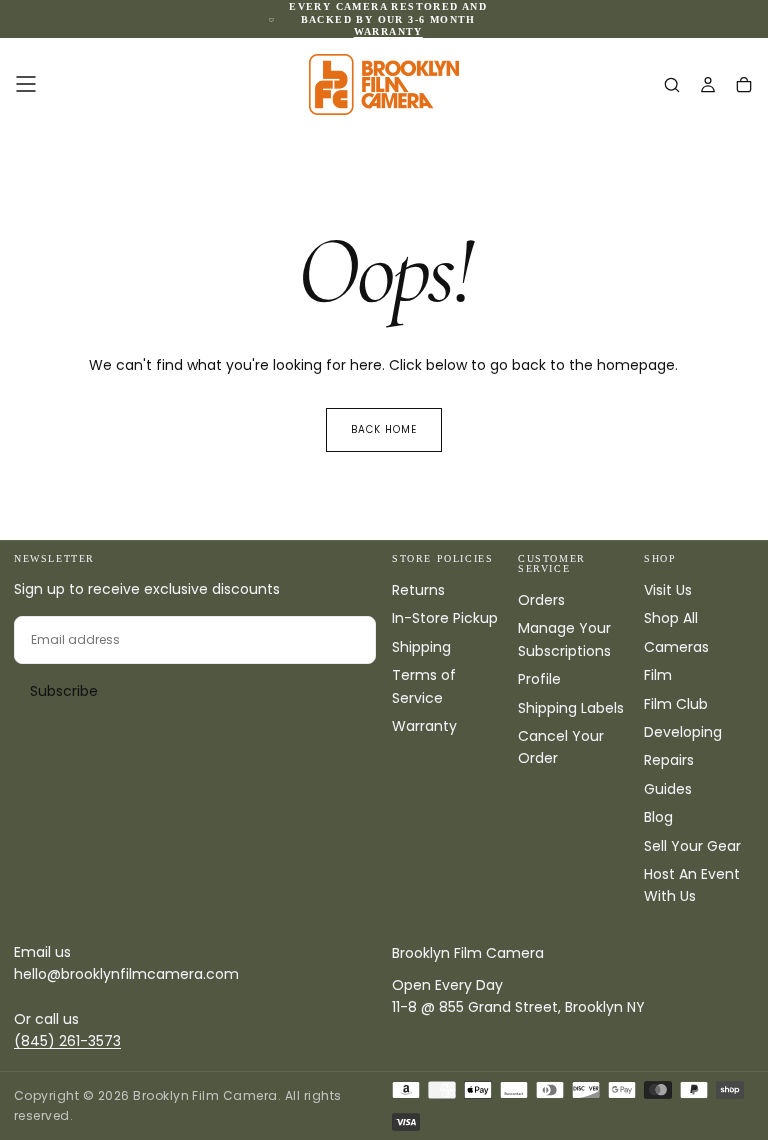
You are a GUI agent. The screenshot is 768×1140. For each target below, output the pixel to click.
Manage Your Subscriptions (564, 639)
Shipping (421, 647)
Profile (539, 679)
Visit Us (668, 590)
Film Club (676, 704)
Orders (541, 600)
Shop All (671, 618)
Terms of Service (424, 686)
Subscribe (64, 691)
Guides (668, 789)
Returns (418, 590)
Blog (658, 817)
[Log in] (708, 86)
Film (658, 675)
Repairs (669, 760)
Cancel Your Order (561, 747)
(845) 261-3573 (67, 1041)
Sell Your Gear (692, 846)
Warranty (424, 726)
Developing (683, 732)
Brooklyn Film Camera (468, 953)
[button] (26, 84)
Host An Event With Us (692, 885)
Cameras (676, 647)
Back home (384, 429)
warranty (388, 31)
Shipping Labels (571, 708)
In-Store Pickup (445, 618)
